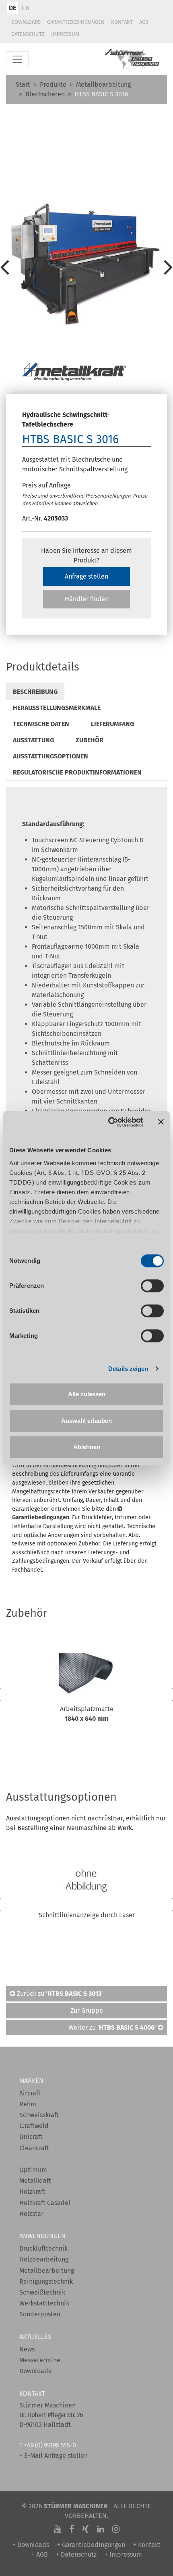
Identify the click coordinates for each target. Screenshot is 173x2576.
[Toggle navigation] (17, 59)
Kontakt (122, 22)
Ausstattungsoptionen (50, 756)
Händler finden (87, 599)
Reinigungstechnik (46, 2281)
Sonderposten (40, 2314)
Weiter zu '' (113, 2027)
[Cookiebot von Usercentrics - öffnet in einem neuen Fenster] (109, 1122)
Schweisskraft (39, 2115)
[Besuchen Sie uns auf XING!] (85, 2529)
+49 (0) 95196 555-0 (50, 2445)
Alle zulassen (87, 1394)
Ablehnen (87, 1447)
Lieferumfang (112, 724)
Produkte (53, 84)
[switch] (152, 1286)
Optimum (33, 2170)
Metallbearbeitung (103, 84)
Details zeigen (128, 1369)
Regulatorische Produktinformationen (77, 772)
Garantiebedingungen (76, 22)
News (27, 2349)
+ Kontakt (147, 2545)
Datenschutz (28, 34)
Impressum (65, 34)
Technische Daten (41, 724)
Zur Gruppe (87, 2011)
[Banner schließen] (161, 1122)
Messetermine (40, 2360)
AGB (144, 22)
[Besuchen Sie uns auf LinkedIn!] (101, 2529)
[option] (86, 267)
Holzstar (31, 2214)
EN (26, 8)
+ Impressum (123, 2554)
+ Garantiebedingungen (91, 2545)
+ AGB (40, 2554)
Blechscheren (45, 94)
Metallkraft (35, 2181)
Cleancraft (34, 2148)
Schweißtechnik (42, 2292)
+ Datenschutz (76, 2554)
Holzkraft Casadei (45, 2203)
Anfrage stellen (86, 576)
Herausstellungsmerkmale (57, 708)
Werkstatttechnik (44, 2303)
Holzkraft (32, 2192)
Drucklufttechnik (43, 2248)
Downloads (26, 22)
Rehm (28, 2104)
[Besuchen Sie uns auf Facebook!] (72, 2529)
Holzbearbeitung (44, 2259)
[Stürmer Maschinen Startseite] (132, 59)
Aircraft (30, 2093)
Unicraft (31, 2137)
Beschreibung (35, 692)
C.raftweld (34, 2126)
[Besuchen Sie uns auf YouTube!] (58, 2529)
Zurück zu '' (59, 1994)
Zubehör (90, 740)
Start (23, 84)
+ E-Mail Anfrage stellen (54, 2456)
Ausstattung (33, 740)
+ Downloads (31, 2545)
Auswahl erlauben (86, 1421)
